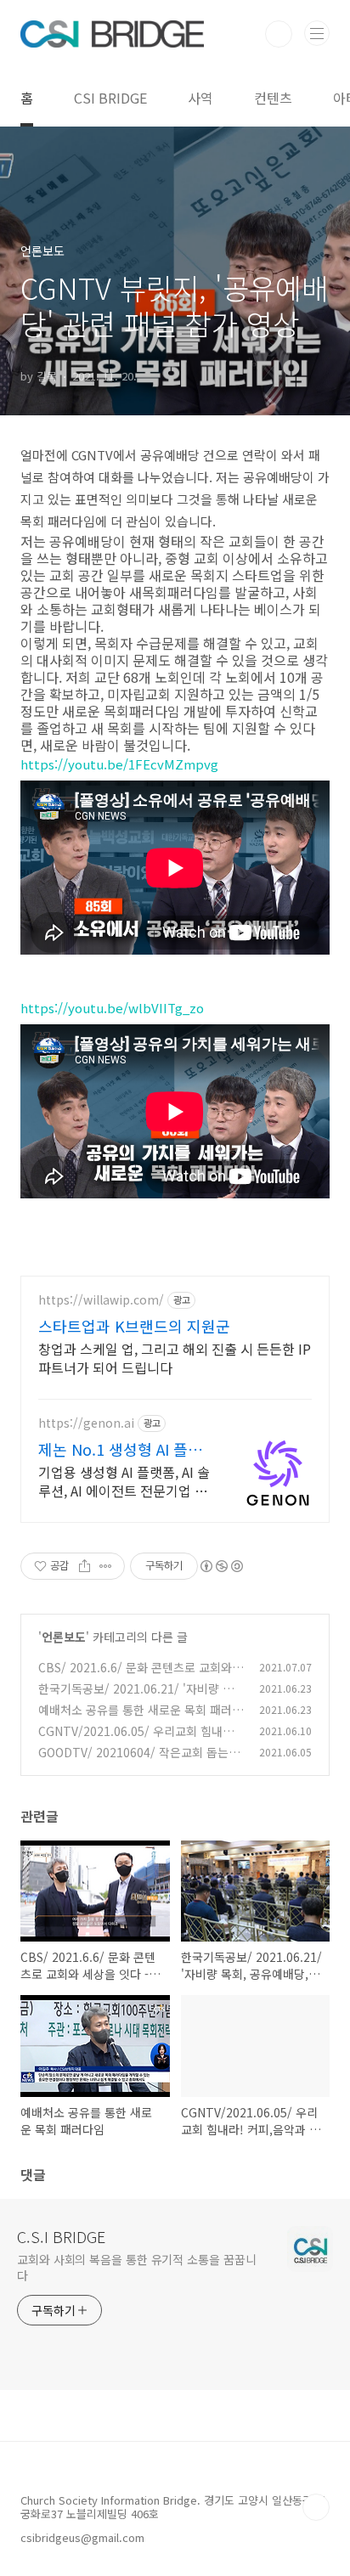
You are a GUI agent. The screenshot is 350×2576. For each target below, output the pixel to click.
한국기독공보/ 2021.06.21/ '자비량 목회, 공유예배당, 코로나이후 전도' (136, 1697)
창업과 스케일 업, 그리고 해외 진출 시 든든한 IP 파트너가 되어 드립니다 (175, 1358)
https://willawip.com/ (101, 1300)
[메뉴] (317, 33)
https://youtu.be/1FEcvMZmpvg (119, 764)
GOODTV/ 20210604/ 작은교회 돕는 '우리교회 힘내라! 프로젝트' (133, 1761)
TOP (316, 2507)
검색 (279, 34)
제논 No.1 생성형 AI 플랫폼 (120, 1449)
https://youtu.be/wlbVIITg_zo (112, 1008)
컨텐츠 (273, 98)
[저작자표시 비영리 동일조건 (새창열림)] (221, 1566)
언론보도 (64, 1637)
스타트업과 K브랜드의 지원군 (134, 1326)
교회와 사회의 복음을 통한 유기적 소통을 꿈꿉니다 (136, 2267)
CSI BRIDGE (110, 98)
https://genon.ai (86, 1423)
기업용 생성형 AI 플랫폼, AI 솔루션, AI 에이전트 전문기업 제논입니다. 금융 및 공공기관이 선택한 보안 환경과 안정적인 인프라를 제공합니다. (124, 1481)
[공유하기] (85, 1566)
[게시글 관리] (106, 1566)
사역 (200, 98)
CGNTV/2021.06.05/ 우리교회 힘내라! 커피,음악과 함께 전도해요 (138, 1740)
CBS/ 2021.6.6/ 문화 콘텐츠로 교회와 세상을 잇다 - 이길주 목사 (135, 1676)
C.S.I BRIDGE (61, 2236)
